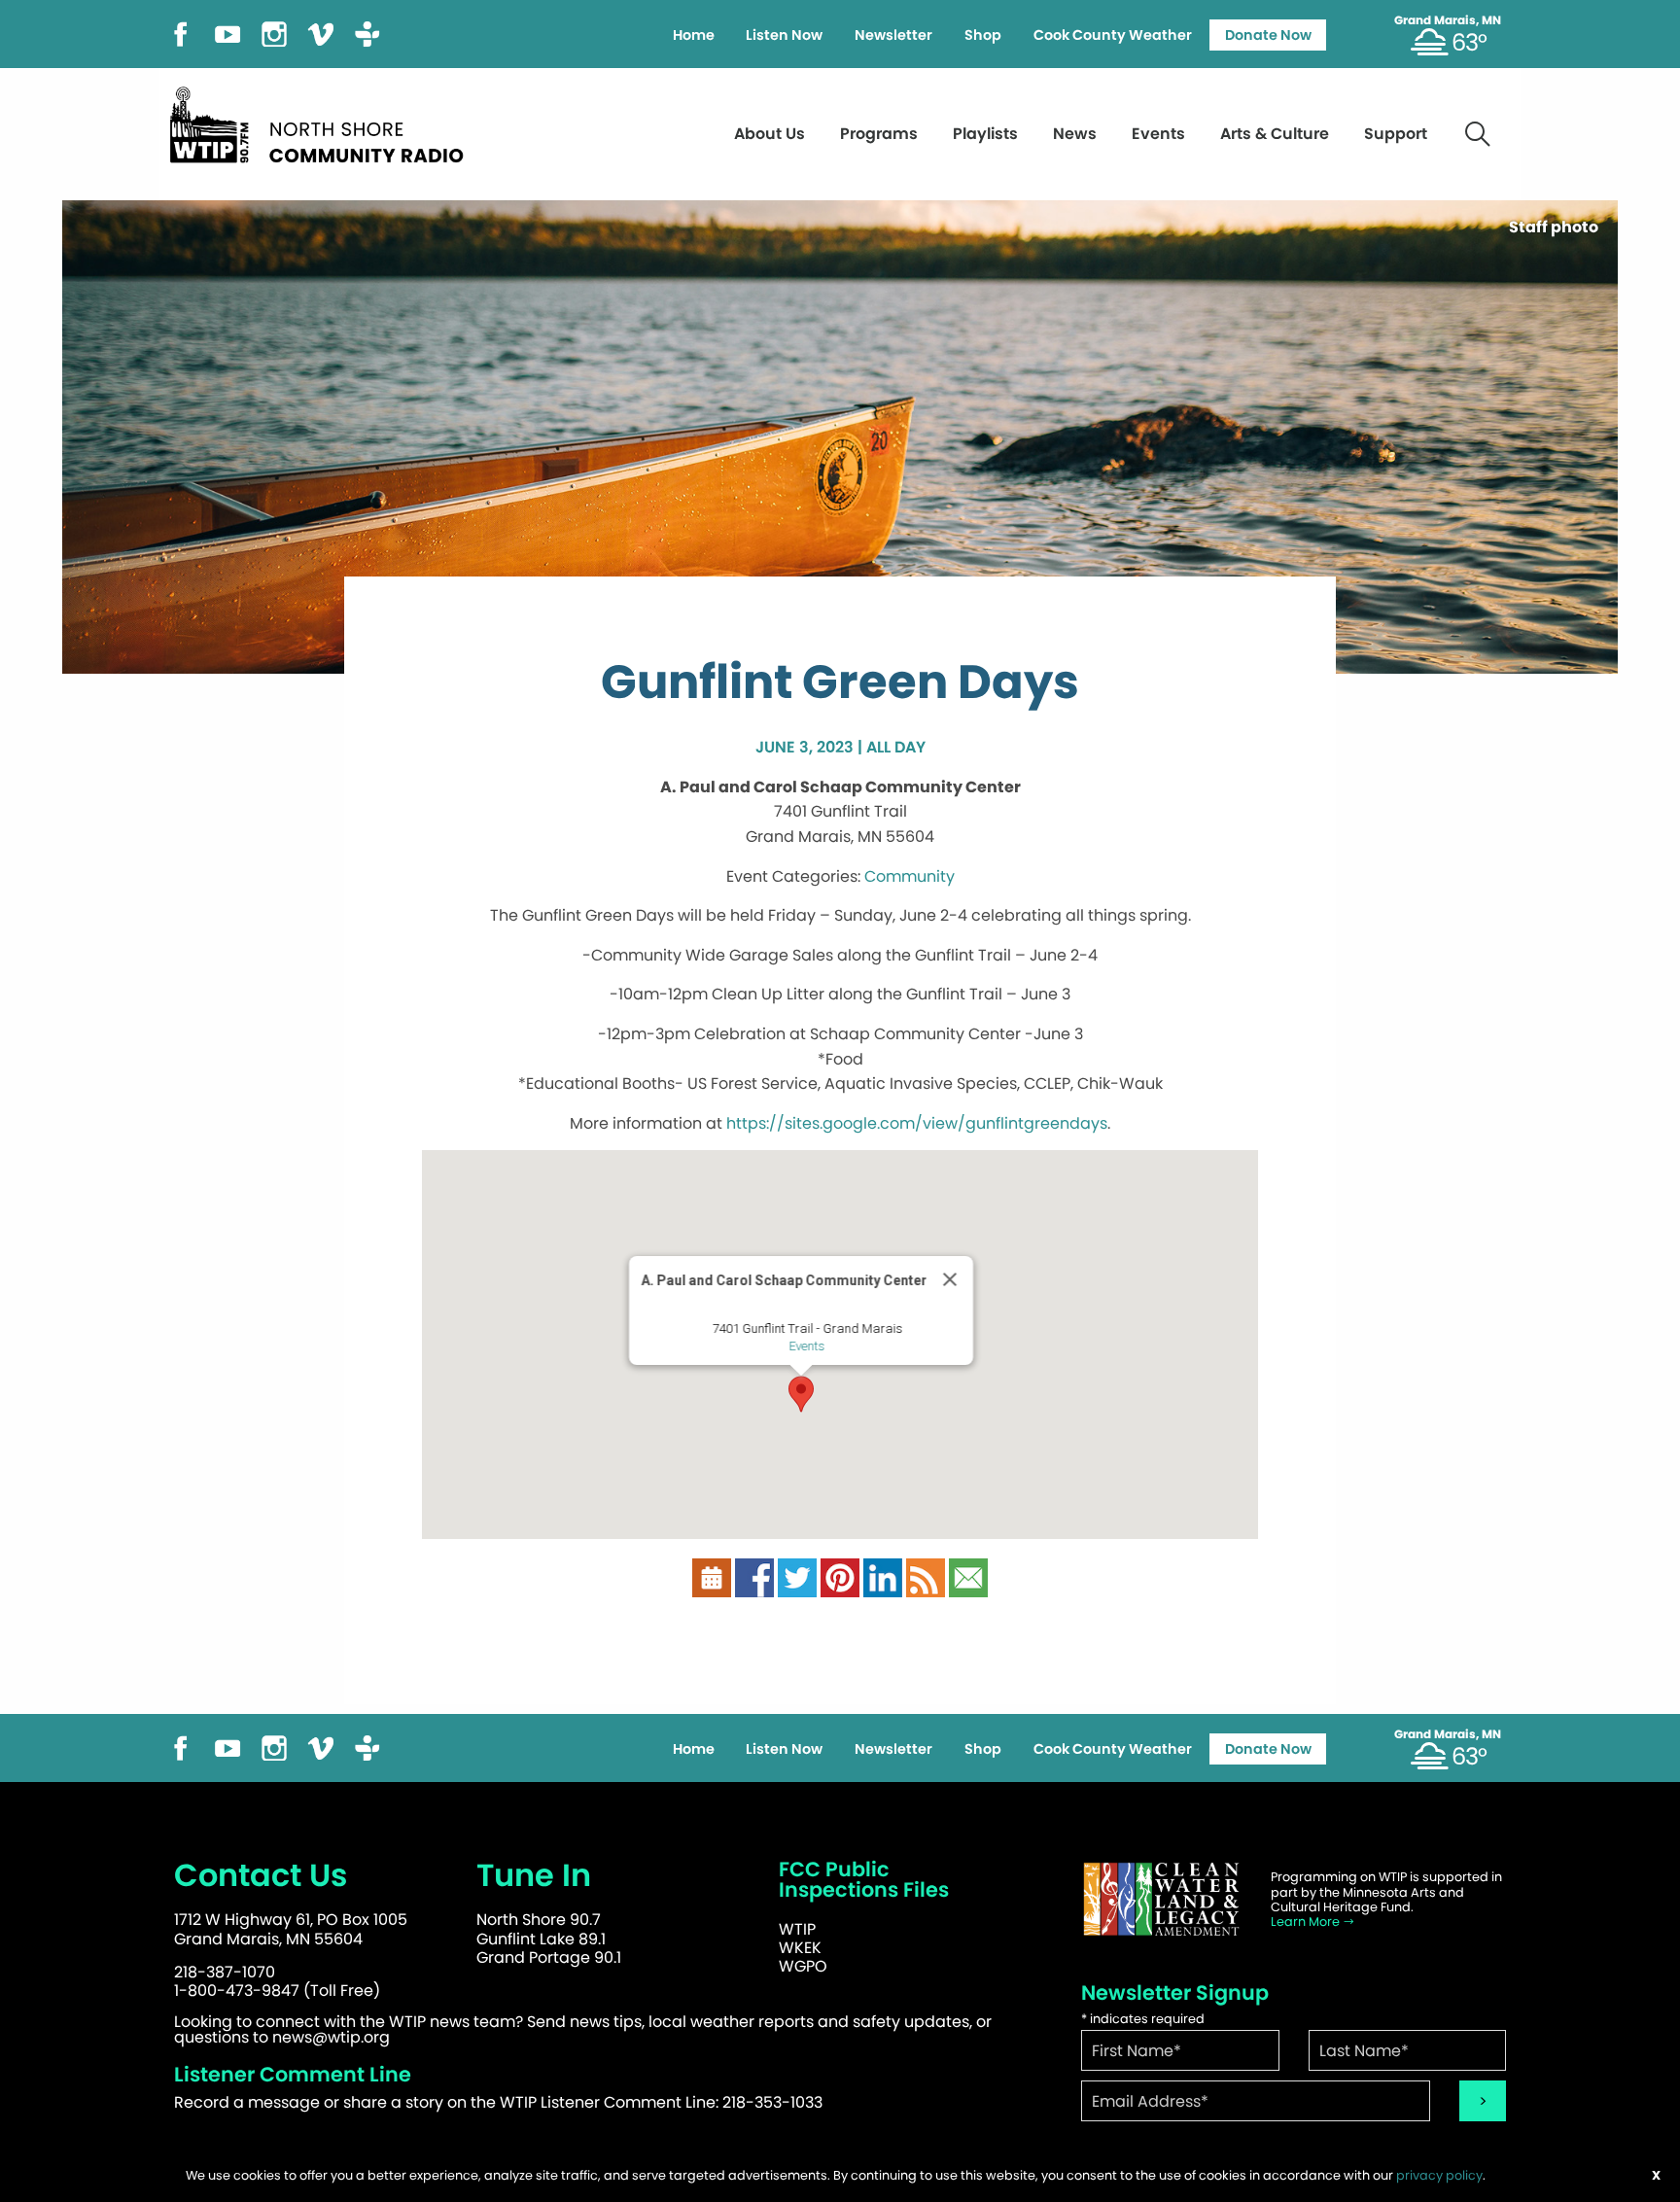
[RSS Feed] (926, 1577)
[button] (801, 1394)
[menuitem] (693, 35)
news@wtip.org (331, 2037)
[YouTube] (227, 33)
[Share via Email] (968, 1577)
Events (1158, 134)
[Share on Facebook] (754, 1577)
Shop (983, 35)
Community (910, 876)
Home (694, 35)
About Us (770, 134)
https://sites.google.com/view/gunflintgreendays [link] (917, 1123)
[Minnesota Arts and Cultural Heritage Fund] (1161, 1899)
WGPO (803, 1966)
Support (1396, 134)
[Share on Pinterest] (840, 1577)
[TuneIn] (367, 33)
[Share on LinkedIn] (883, 1577)
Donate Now (1268, 35)
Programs (879, 134)
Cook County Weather (1113, 35)
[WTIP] (323, 122)
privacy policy (1439, 2175)
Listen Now (784, 35)
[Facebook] (181, 33)
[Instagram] (274, 33)
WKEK (800, 1948)
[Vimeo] (321, 33)
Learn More (1307, 1922)
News (1075, 134)
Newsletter (893, 35)
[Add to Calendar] (712, 1577)
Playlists (985, 134)
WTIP (797, 1929)
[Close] (950, 1279)
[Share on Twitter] (797, 1577)
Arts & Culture (1275, 134)
